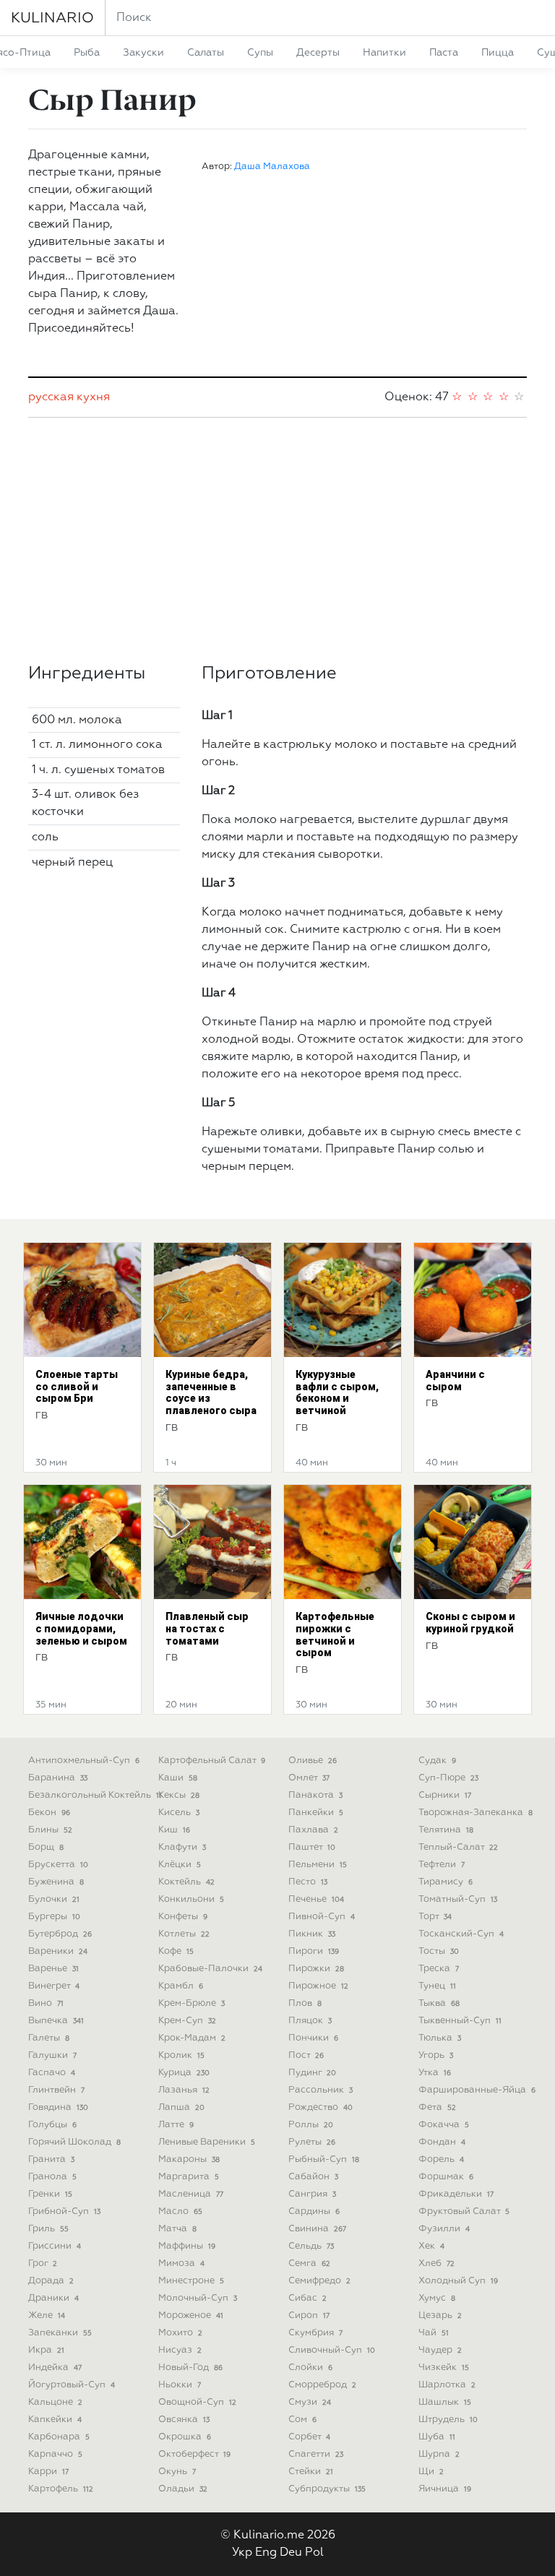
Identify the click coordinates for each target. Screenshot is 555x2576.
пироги (314, 1951)
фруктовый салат (464, 2211)
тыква (439, 2003)
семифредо (319, 2281)
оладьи (183, 2489)
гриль (48, 2229)
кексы (179, 1795)
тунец (437, 1986)
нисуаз (180, 2350)
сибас (307, 2298)
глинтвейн (56, 2090)
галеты (49, 2038)
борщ (46, 1847)
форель (441, 2159)
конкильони (191, 1899)
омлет (309, 1778)
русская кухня (69, 397)
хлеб (436, 2263)
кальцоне (55, 2402)
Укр (242, 2553)
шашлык (445, 2402)
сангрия (312, 2194)
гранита (51, 2159)
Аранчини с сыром (455, 1380)
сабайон (313, 2177)
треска (439, 1969)
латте (176, 2125)
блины (50, 1830)
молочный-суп (198, 2298)
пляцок (310, 2021)
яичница (445, 2489)
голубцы (52, 2125)
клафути (182, 1847)
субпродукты (327, 2489)
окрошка (185, 2437)
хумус (437, 2298)
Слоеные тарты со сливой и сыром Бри (77, 1387)
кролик (181, 2055)
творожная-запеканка (476, 1813)
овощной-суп (197, 2402)
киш (174, 1830)
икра (46, 2350)
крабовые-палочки (210, 1969)
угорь (436, 2055)
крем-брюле (192, 2003)
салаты (206, 53)
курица (184, 2073)
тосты (439, 1951)
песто (308, 1882)
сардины (314, 2211)
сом (302, 2420)
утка (435, 2073)
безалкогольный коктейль (95, 1795)
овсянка (184, 2420)
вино (46, 2003)
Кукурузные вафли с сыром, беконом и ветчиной (337, 1392)
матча (177, 2229)
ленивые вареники (207, 2142)
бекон (49, 1813)
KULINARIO (52, 18)
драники (53, 2298)
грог (43, 2263)
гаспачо (52, 2073)
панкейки (316, 1813)
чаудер (440, 2350)
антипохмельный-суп (84, 1761)
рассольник (320, 2090)
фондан (442, 2142)
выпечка (56, 2021)
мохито (180, 2333)
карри (48, 2472)
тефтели (442, 1865)
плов (305, 2003)
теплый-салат (458, 1847)
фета (437, 2107)
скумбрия (315, 2333)
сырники (445, 1795)
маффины (187, 2246)
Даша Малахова (272, 167)
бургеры (54, 1917)
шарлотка (447, 2385)
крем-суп (187, 2021)
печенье (316, 1899)
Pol (314, 2553)
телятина (446, 1830)
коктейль (186, 1882)
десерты (318, 53)
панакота (315, 1795)
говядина (58, 2107)
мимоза (181, 2263)
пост (306, 2055)
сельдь (311, 2246)
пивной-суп (322, 1917)
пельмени (318, 1865)
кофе (176, 1951)
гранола (52, 2177)
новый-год (190, 2368)
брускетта (58, 1865)
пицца (498, 53)
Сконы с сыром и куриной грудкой (470, 1623)
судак (437, 1761)
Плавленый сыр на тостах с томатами (207, 1629)
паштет (312, 1847)
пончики (313, 2038)
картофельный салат (212, 1761)
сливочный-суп (332, 2350)
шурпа (439, 2454)
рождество (320, 2107)
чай (434, 2333)
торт (435, 1917)
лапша (181, 2107)
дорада (51, 2281)
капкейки (55, 2420)
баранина (58, 1778)
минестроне (191, 2281)
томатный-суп (458, 1899)
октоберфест (194, 2454)
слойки (310, 2368)
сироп (309, 2316)
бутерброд (60, 1934)
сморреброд (322, 2385)
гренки (50, 2194)
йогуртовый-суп (72, 2385)
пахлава (313, 1830)
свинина (317, 2229)
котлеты (184, 1934)
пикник (312, 1934)
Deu (291, 2553)
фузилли (444, 2229)
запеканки (60, 2333)
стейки (311, 2472)
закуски (143, 53)
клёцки (180, 1865)
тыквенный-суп (460, 2021)
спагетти (316, 2454)
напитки (384, 53)
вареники (58, 1951)
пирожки (316, 1969)
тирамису (446, 1882)
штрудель (448, 2420)
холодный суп (458, 2281)
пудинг (312, 2073)
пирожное (318, 1986)
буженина (56, 1882)
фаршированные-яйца (477, 2090)
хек (431, 2246)
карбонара (59, 2437)
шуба (437, 2437)
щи (431, 2472)
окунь (177, 2472)
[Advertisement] (277, 540)
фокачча (444, 2125)
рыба (87, 53)
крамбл (181, 1986)
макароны (189, 2159)
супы (260, 53)
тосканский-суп (461, 1934)
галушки (52, 2055)
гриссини (55, 2246)
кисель (179, 1813)
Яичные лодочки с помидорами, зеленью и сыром (81, 1629)
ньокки (180, 2385)
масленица (191, 2194)
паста (444, 53)
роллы (311, 2125)
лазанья (184, 2090)
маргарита (189, 2177)
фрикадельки (456, 2194)
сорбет (309, 2437)
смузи (310, 2402)
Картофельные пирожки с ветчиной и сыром (335, 1634)
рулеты (312, 2142)
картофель (61, 2489)
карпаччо (55, 2454)
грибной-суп (64, 2211)
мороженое (191, 2316)
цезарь (440, 2316)
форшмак (446, 2177)
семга (309, 2263)
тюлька (440, 2038)
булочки (54, 1899)
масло (180, 2211)
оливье (313, 1761)
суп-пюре (448, 1778)
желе (47, 2316)
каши (178, 1778)
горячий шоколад (74, 2142)
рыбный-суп (324, 2159)
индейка (55, 2368)
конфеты (183, 1917)
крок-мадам (192, 2038)
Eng (266, 2553)
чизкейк (444, 2368)
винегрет (54, 1986)
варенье (53, 1969)
